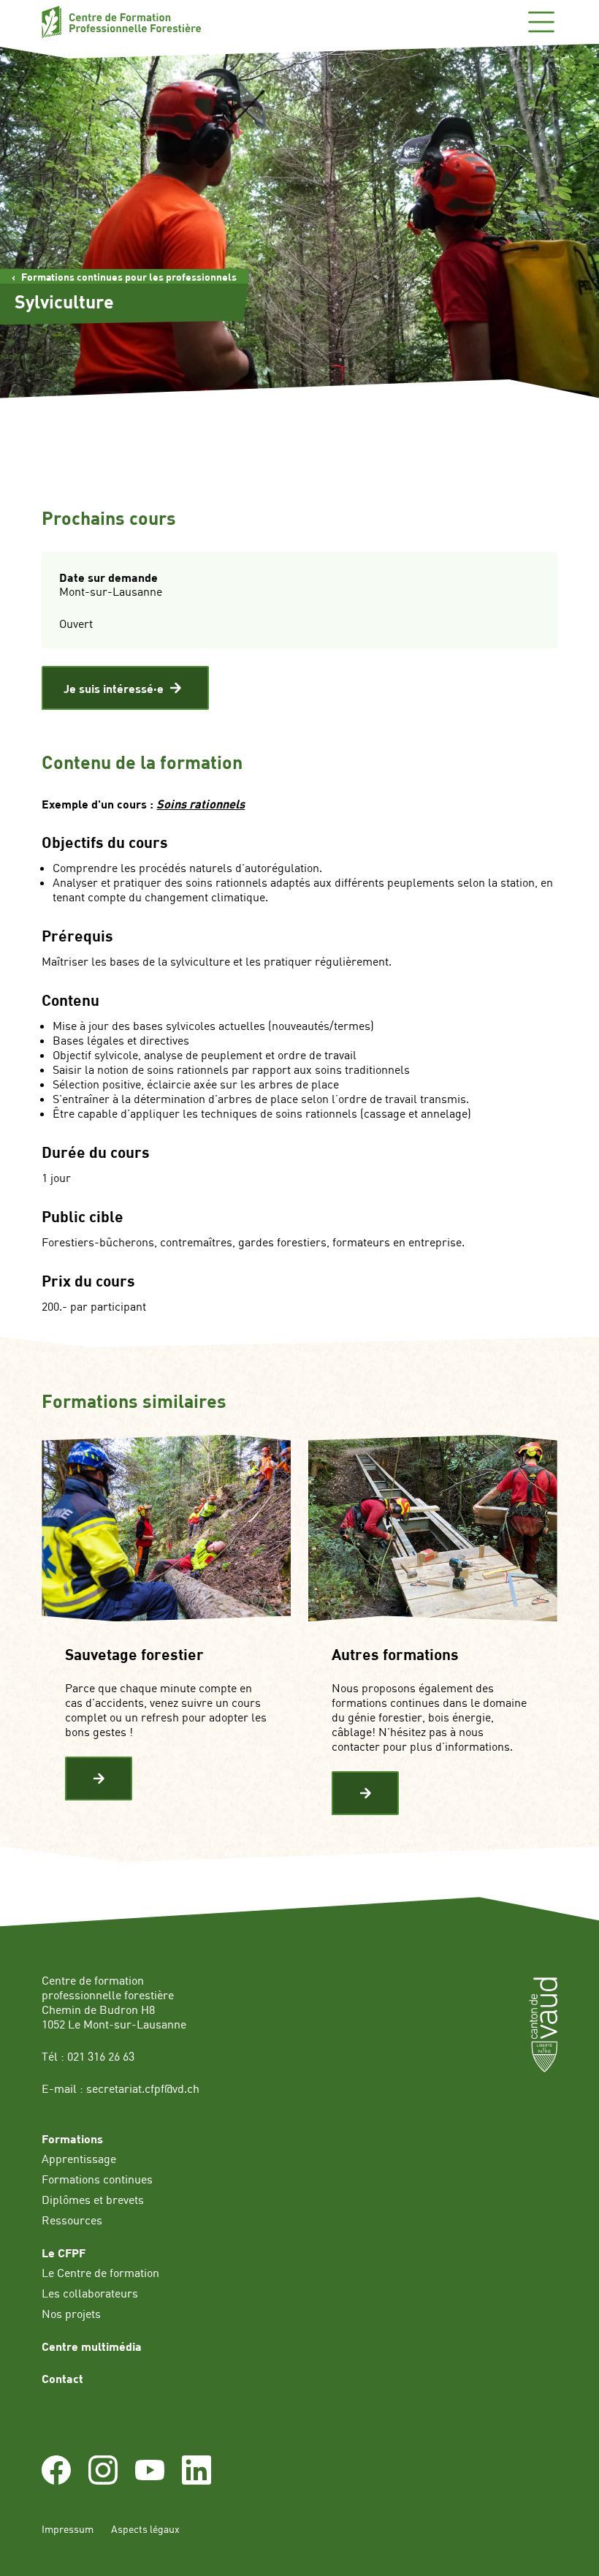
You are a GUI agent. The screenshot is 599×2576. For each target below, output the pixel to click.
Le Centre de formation (100, 2273)
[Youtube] (150, 2480)
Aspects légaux (145, 2529)
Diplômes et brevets (93, 2200)
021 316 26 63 (101, 2056)
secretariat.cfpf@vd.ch (143, 2088)
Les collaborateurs (90, 2293)
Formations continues (97, 2179)
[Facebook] (56, 2480)
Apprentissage (79, 2159)
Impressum (68, 2529)
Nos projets (71, 2314)
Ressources (72, 2220)
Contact (62, 2378)
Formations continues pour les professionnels (129, 277)
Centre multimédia (92, 2346)
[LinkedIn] (197, 2480)
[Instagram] (103, 2480)
